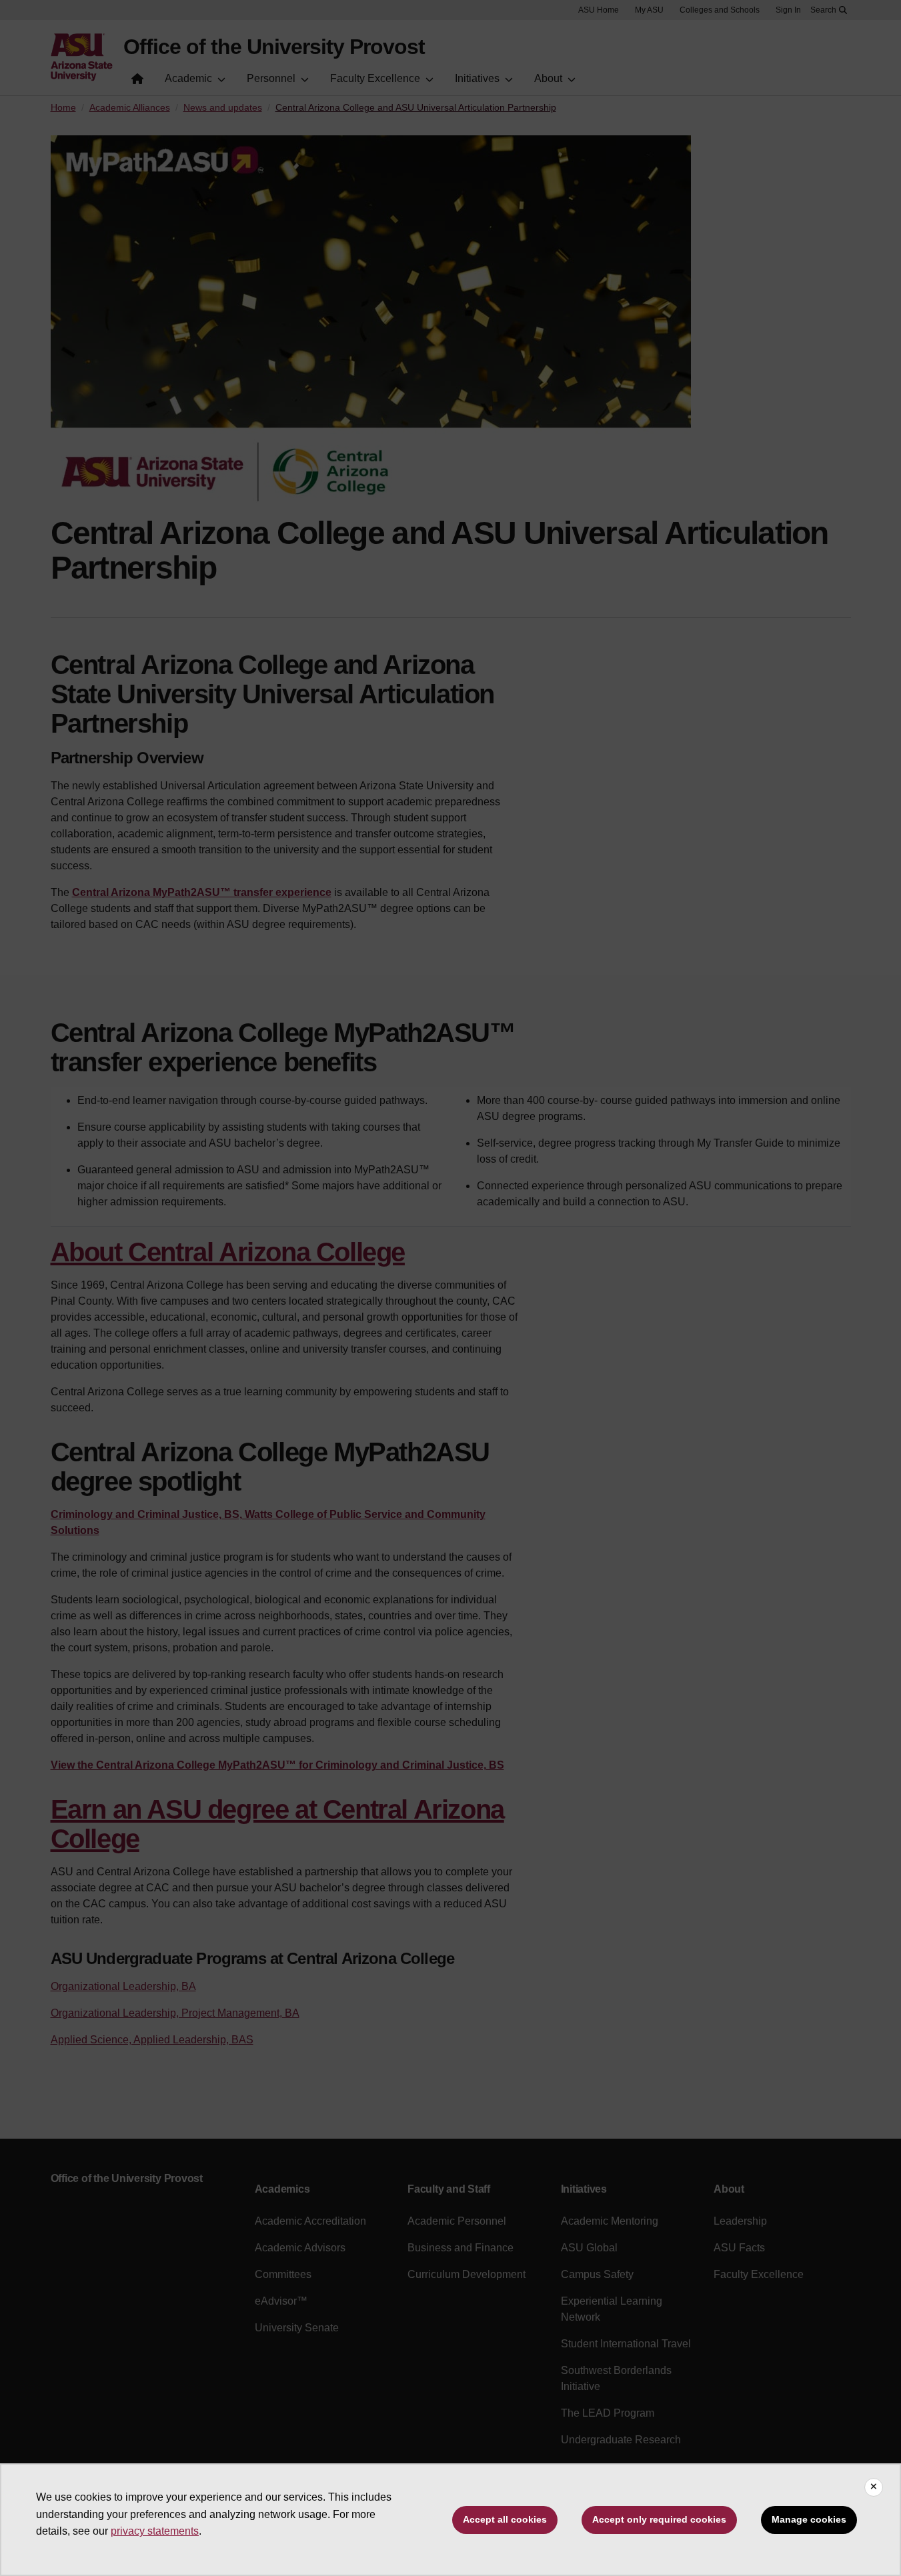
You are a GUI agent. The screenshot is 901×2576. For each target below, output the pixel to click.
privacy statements (155, 2531)
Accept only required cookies (659, 2519)
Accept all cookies (505, 2519)
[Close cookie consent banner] (874, 2487)
